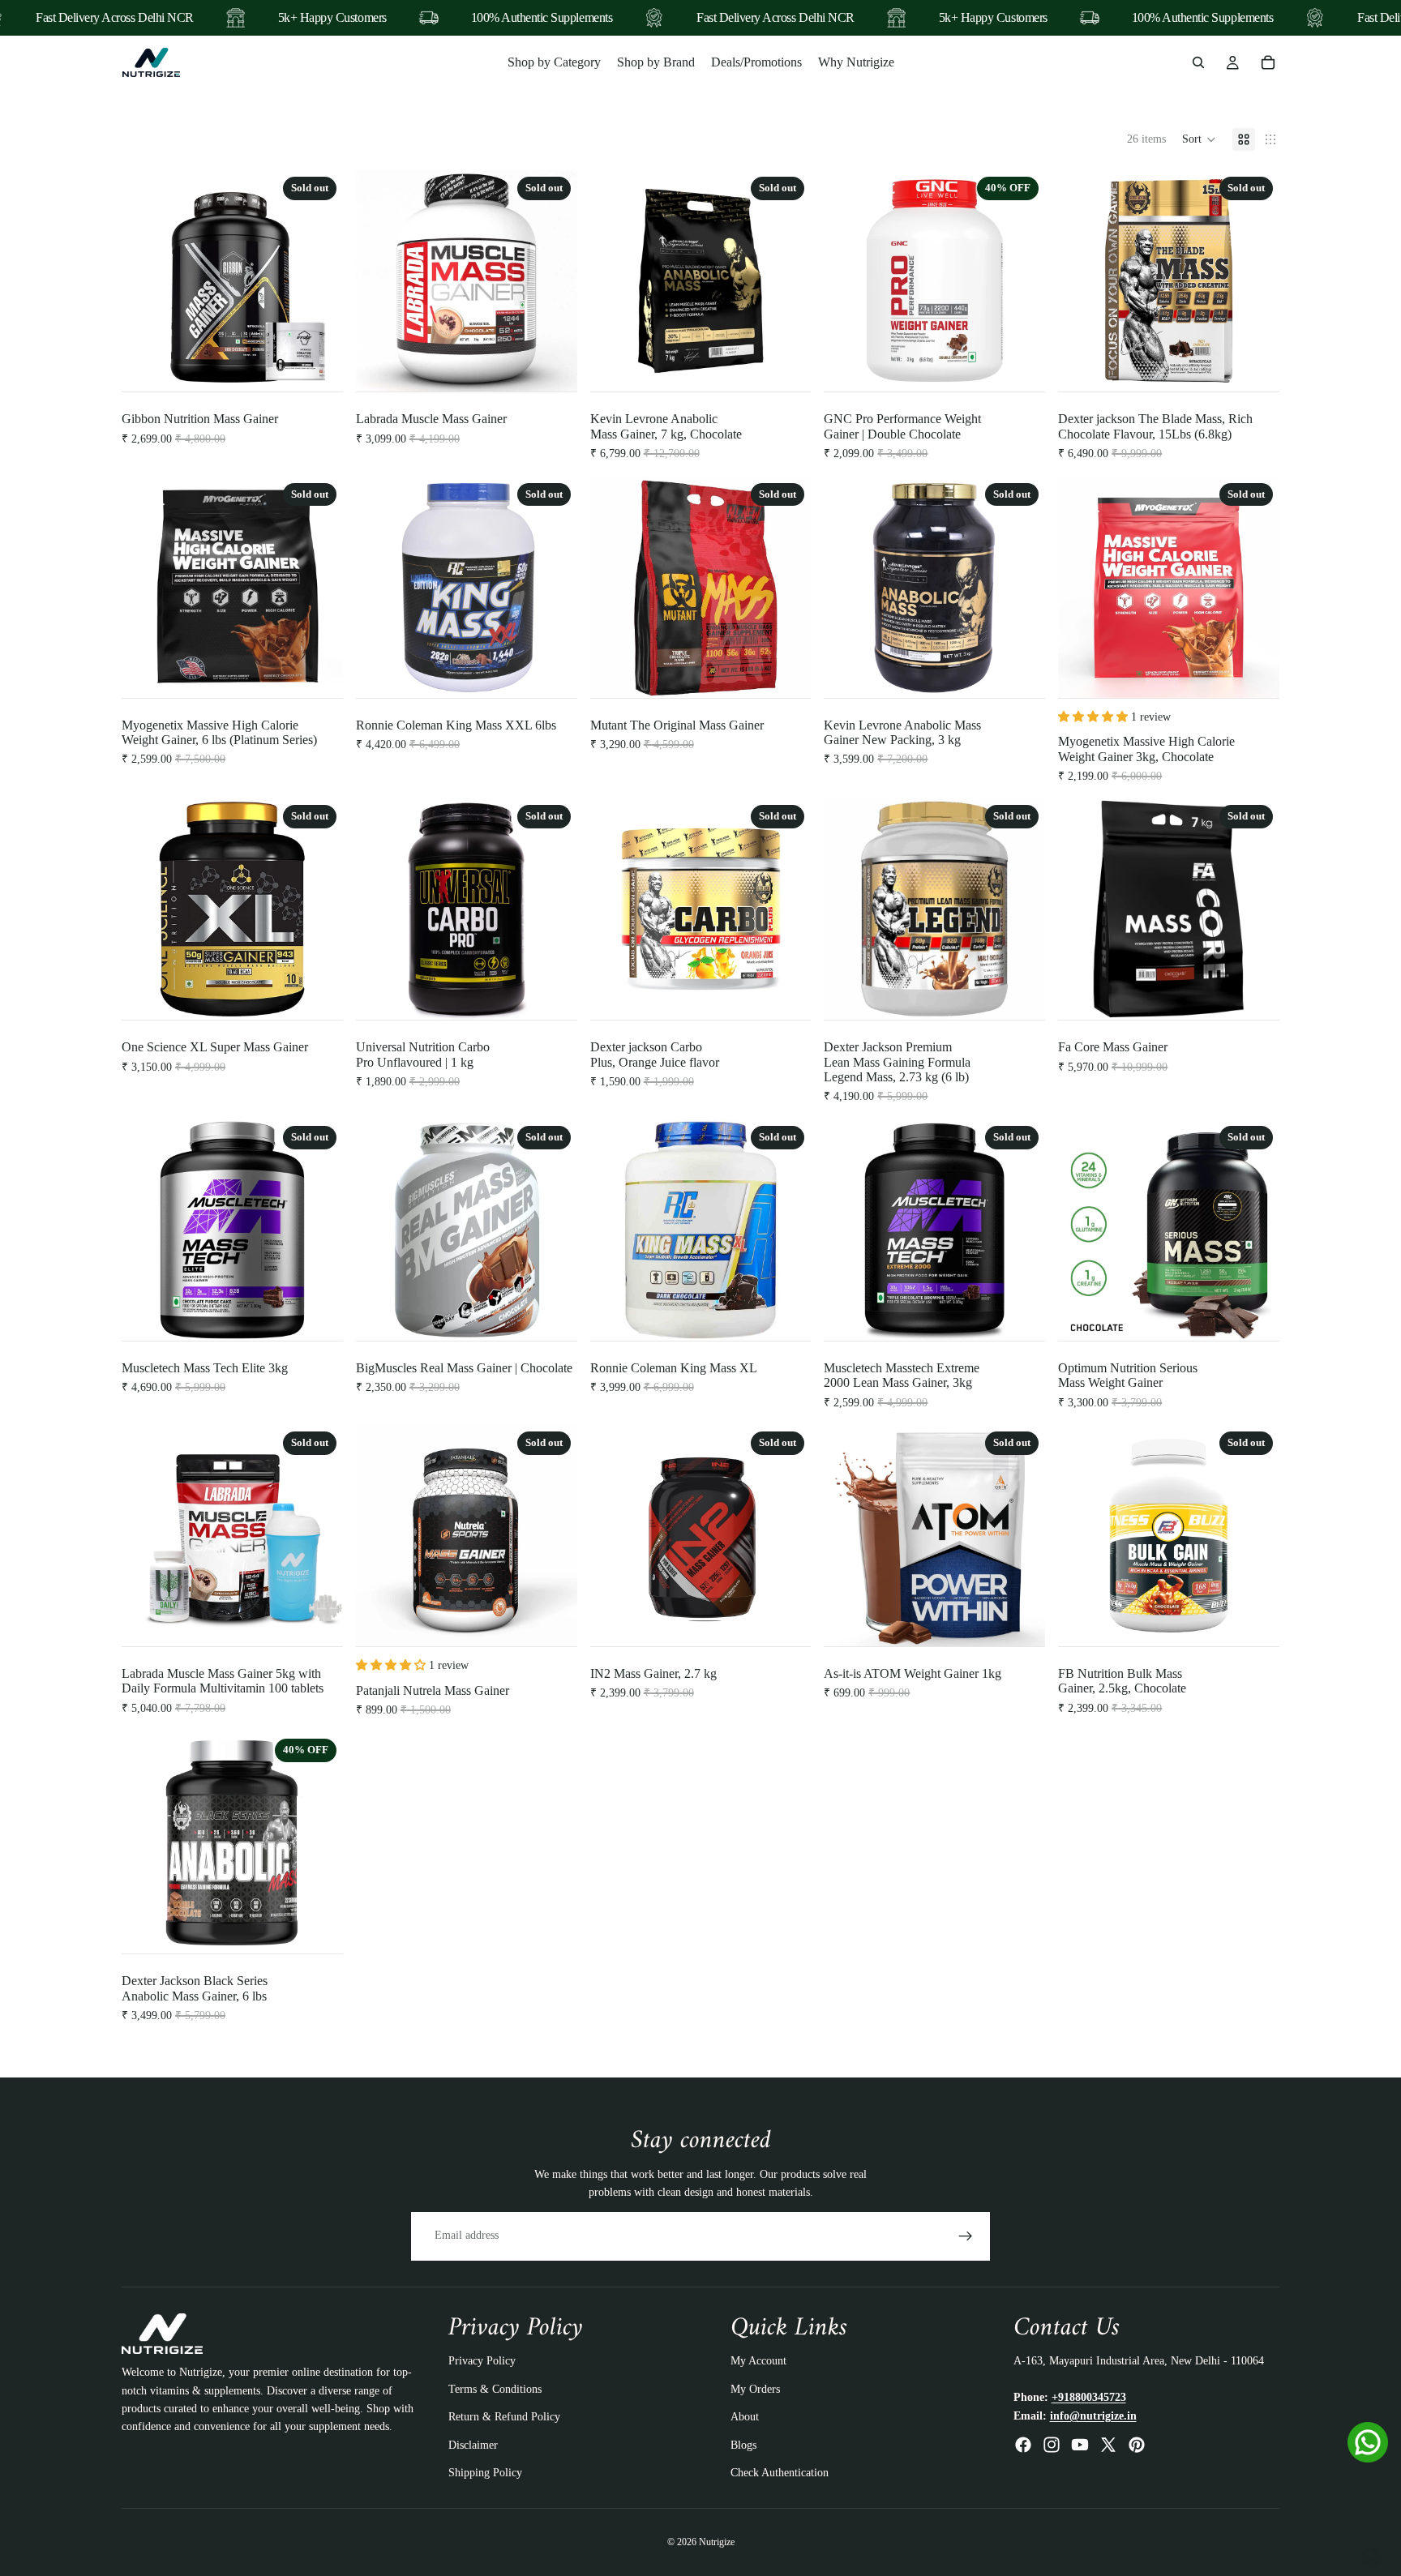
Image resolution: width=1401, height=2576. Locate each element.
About (745, 2417)
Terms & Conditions (495, 2388)
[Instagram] (1052, 2445)
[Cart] (1268, 62)
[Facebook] (1023, 2445)
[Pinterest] (1137, 2445)
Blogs (743, 2444)
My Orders (755, 2388)
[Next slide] (319, 281)
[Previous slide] (146, 281)
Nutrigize (717, 2542)
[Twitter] (1108, 2445)
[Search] (1198, 62)
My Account (758, 2361)
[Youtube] (1080, 2445)
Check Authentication (780, 2473)
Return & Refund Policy (504, 2417)
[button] (1199, 139)
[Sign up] (966, 2236)
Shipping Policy (485, 2473)
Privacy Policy (482, 2361)
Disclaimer (473, 2444)
